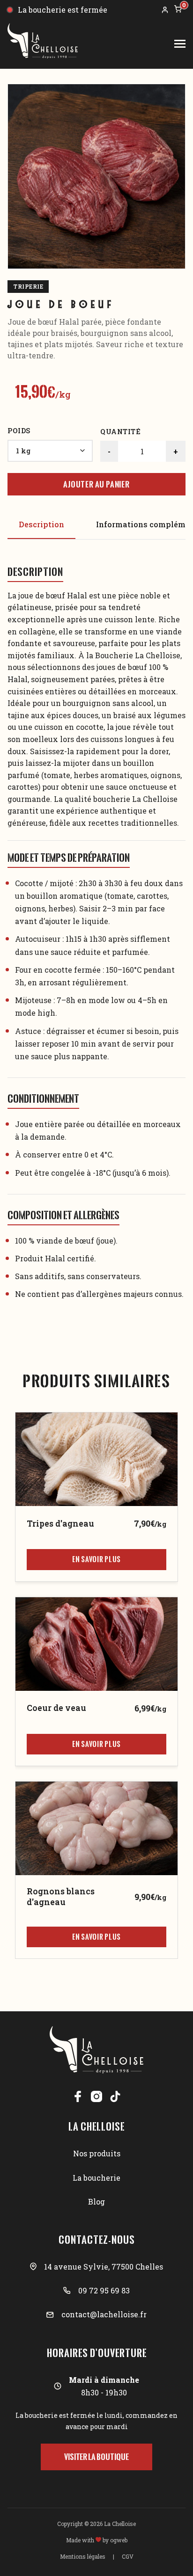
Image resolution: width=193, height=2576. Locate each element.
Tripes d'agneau (60, 1524)
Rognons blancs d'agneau (61, 1897)
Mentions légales (83, 2556)
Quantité (120, 432)
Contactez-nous (97, 2240)
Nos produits (97, 2153)
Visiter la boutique (96, 2457)
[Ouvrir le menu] (180, 44)
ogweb (119, 2540)
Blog (96, 2201)
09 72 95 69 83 (104, 2290)
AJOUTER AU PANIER (96, 484)
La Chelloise (96, 2126)
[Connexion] (165, 10)
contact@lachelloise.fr (104, 2314)
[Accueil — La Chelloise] (43, 44)
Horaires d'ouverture (97, 2353)
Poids (19, 431)
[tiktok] (115, 2096)
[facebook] (78, 2096)
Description (41, 524)
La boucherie (96, 2178)
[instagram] (96, 2096)
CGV (128, 2556)
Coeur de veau (56, 1708)
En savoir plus (96, 1559)
